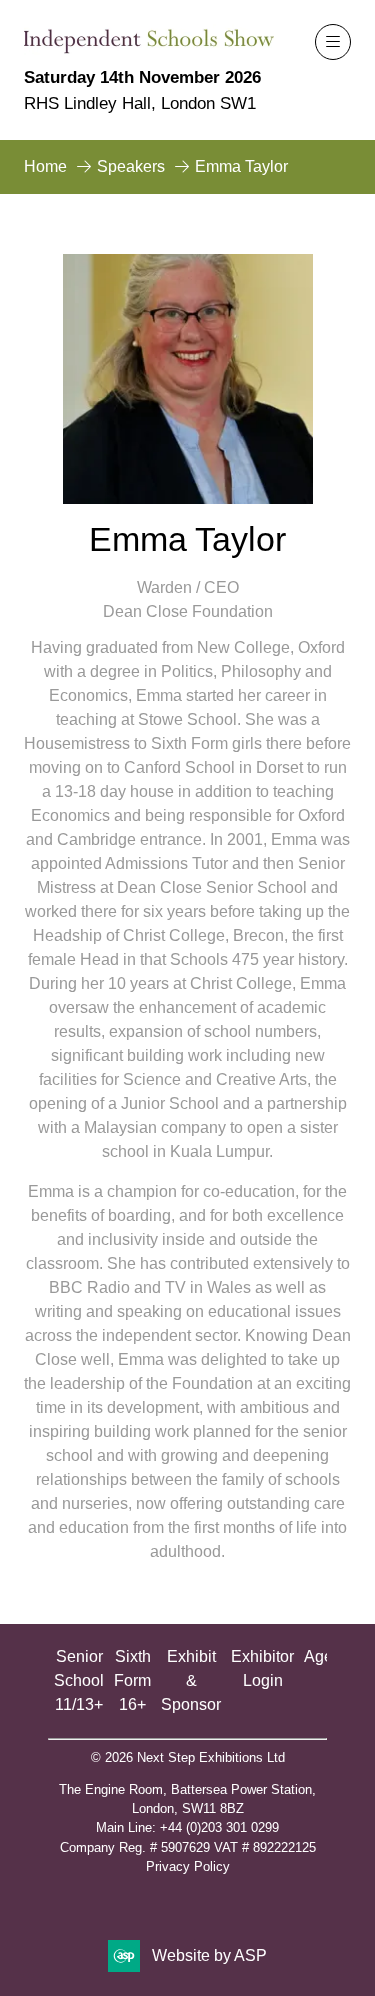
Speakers (131, 166)
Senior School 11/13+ (79, 1680)
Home (45, 166)
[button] (333, 42)
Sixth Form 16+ (132, 1680)
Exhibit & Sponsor (191, 1680)
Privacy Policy (188, 1866)
